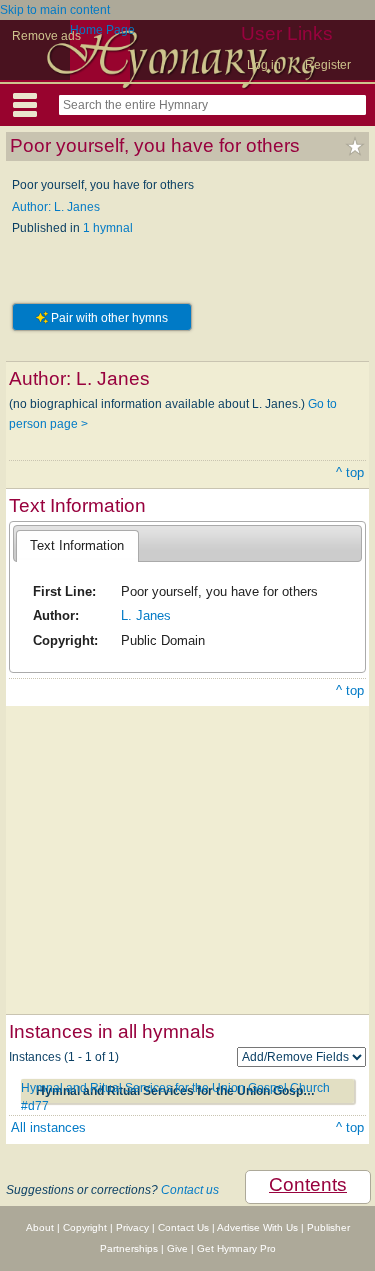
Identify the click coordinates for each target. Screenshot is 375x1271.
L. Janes (146, 615)
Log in (264, 65)
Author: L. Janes (56, 207)
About (40, 1227)
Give (177, 1248)
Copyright (85, 1227)
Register (328, 65)
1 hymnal (108, 228)
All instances (48, 1127)
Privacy (132, 1227)
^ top (350, 472)
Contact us (190, 1190)
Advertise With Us (257, 1227)
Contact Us (183, 1227)
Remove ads (46, 36)
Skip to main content (55, 10)
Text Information (77, 545)
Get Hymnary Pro (236, 1248)
